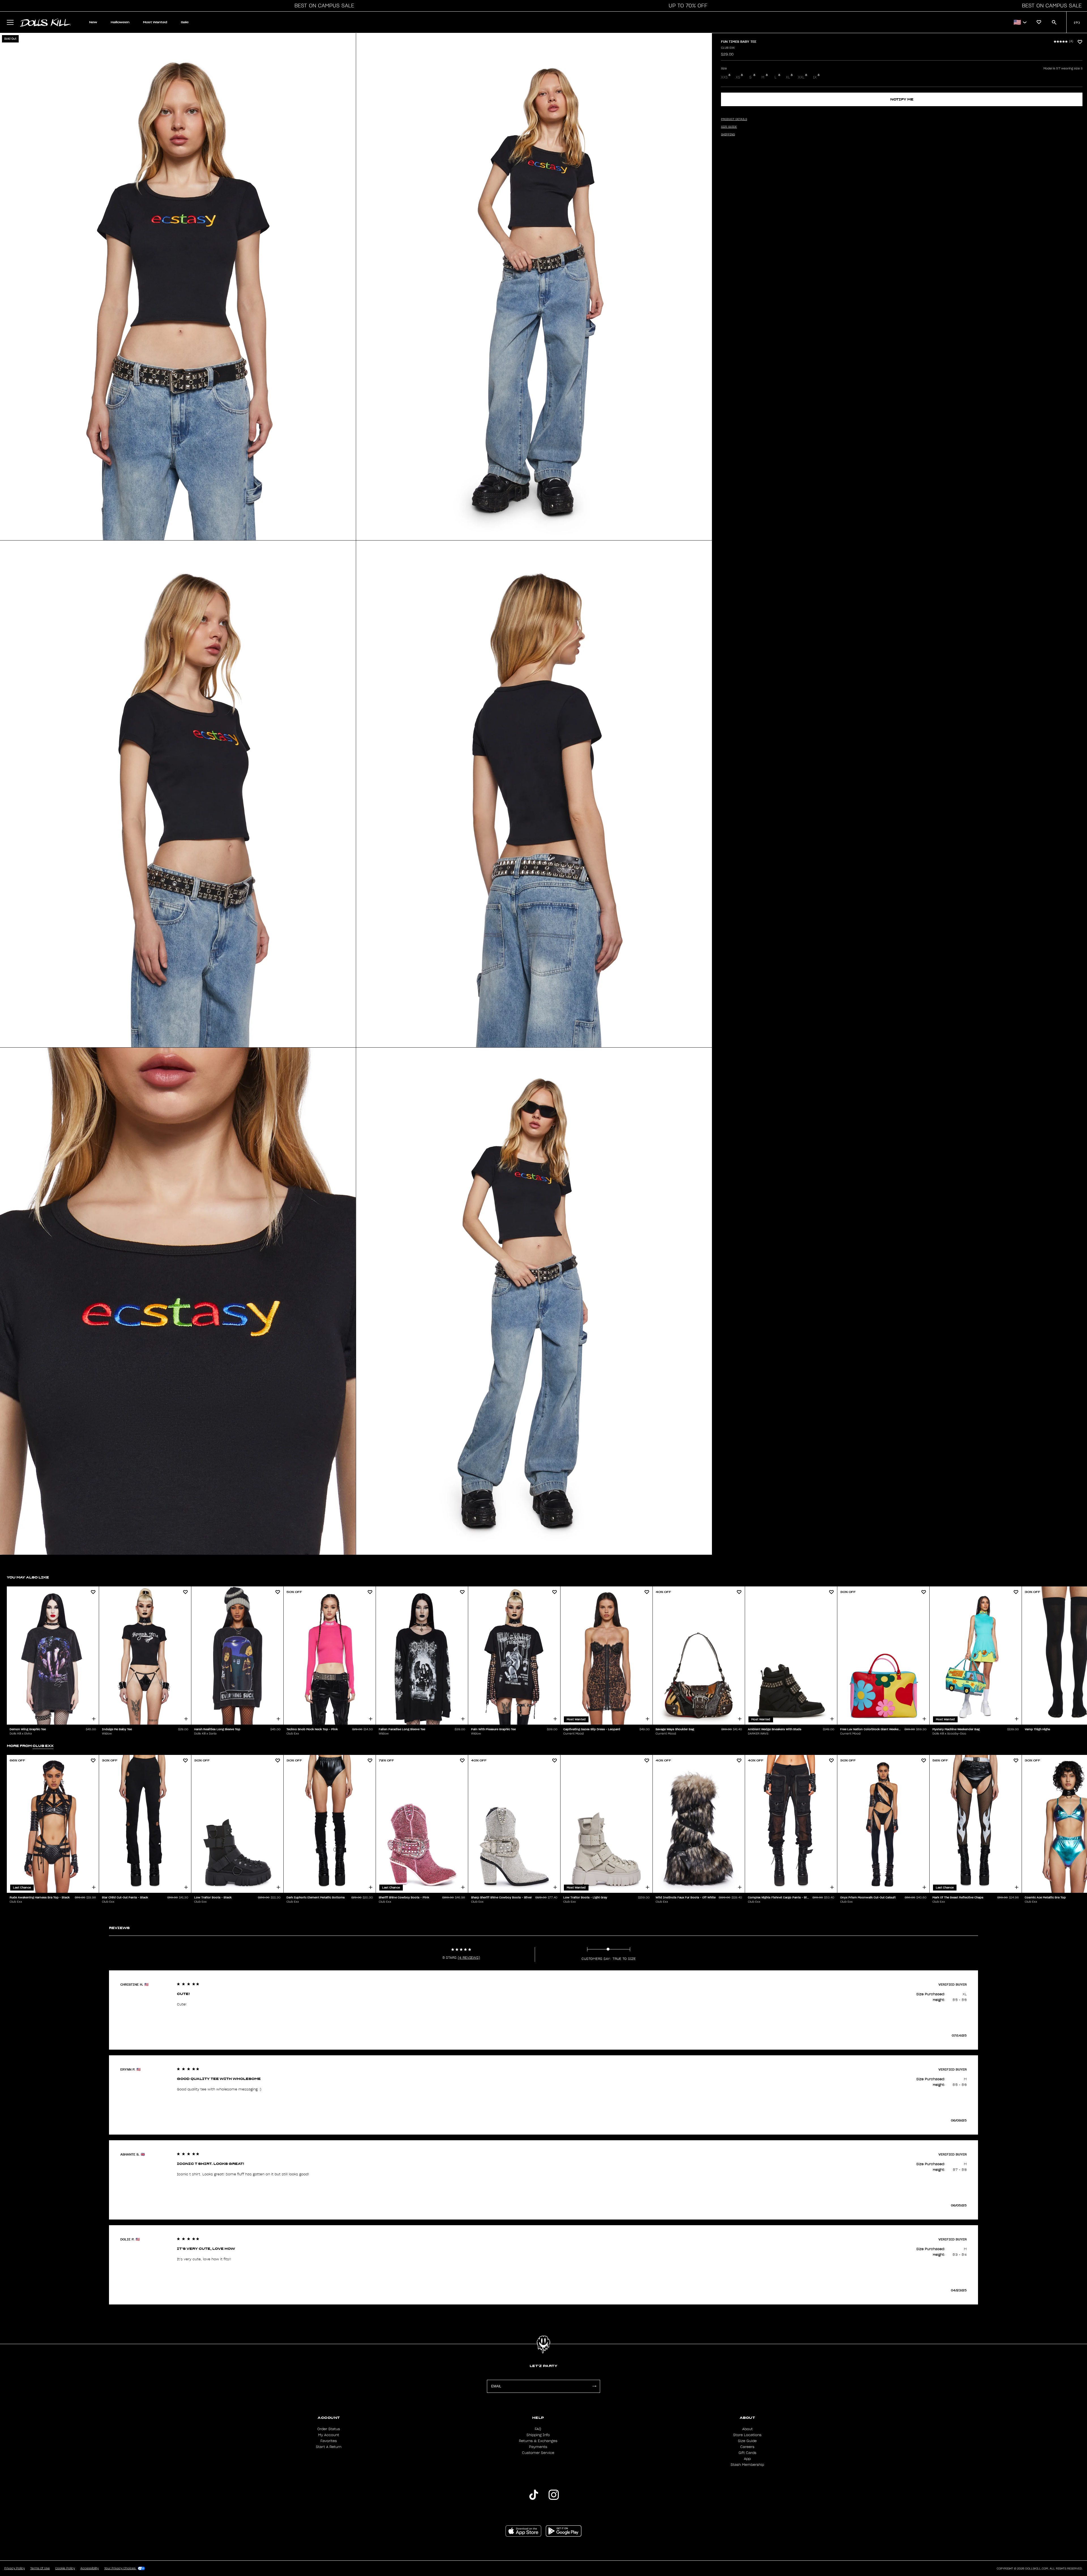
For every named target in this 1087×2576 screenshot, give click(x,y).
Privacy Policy (15, 2568)
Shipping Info (538, 2435)
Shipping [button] (728, 134)
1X (815, 77)
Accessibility (90, 2568)
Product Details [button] (734, 119)
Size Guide (747, 2441)
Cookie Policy (65, 2568)
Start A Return (329, 2447)
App (747, 2459)
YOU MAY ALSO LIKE (28, 1577)
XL (788, 77)
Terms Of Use (40, 2568)
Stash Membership (747, 2465)
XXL (801, 77)
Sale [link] (185, 22)
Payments (538, 2447)
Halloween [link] (120, 22)
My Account (329, 2435)
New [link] (93, 22)
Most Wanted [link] (155, 22)
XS (738, 77)
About (747, 2429)
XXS (724, 77)
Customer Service (538, 2453)
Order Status (329, 2429)
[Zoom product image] (178, 287)
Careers (747, 2447)
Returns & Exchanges (538, 2441)
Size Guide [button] (729, 127)
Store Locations (747, 2435)
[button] (323, 6)
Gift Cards (747, 2453)
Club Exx (728, 48)
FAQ (538, 2429)
